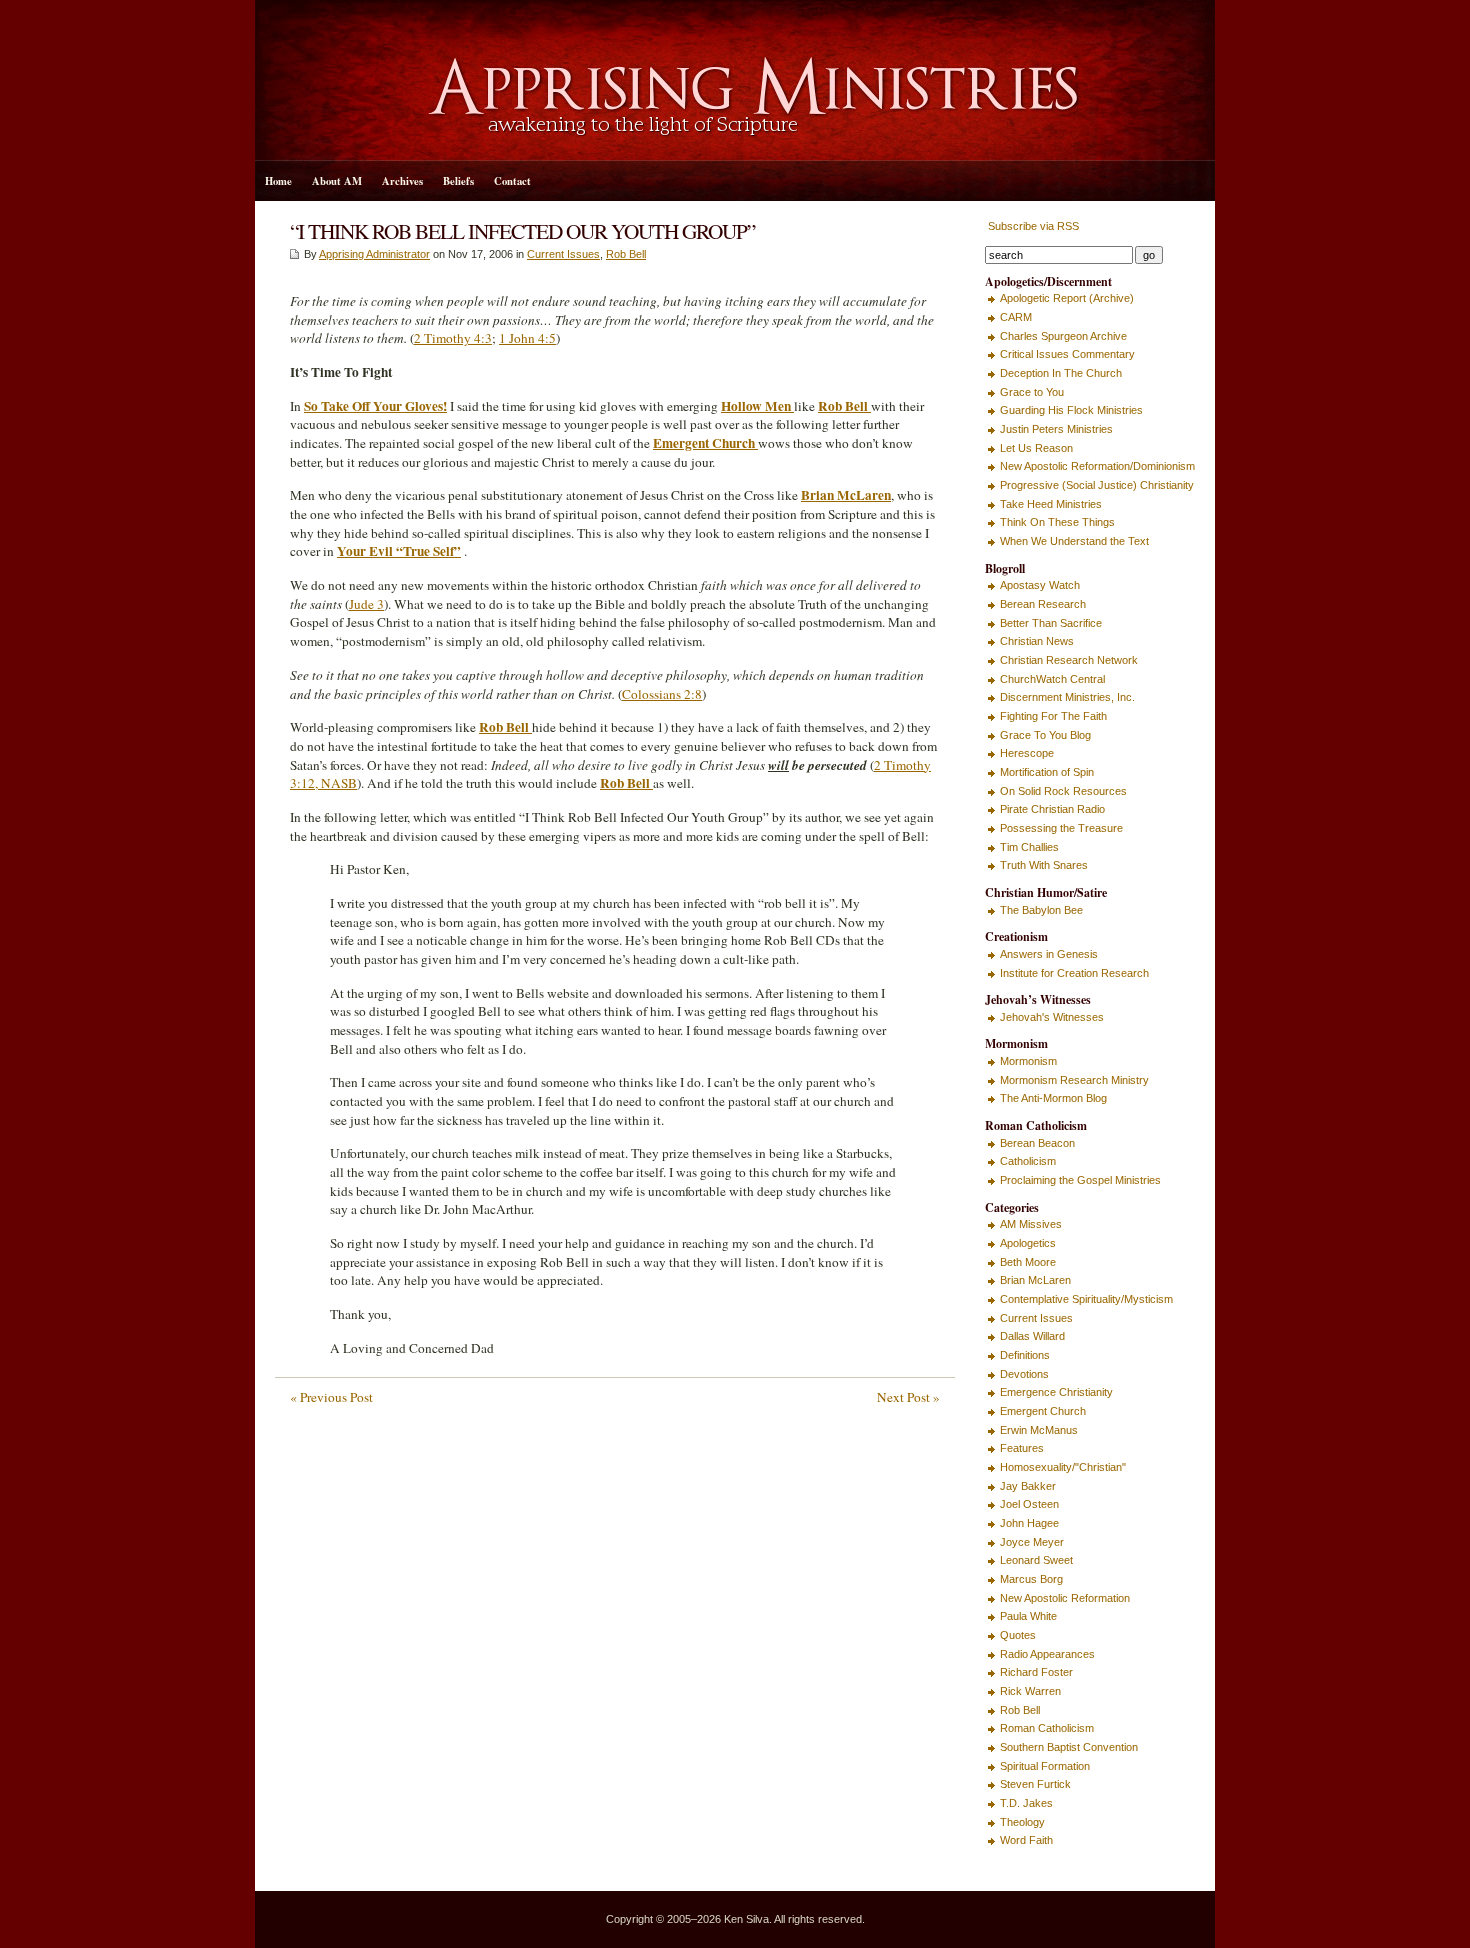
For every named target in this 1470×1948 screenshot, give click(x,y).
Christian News (1037, 641)
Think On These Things (1057, 522)
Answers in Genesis (1049, 954)
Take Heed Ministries (1051, 504)
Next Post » (908, 1397)
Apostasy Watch (1040, 585)
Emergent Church (1043, 1411)
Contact (512, 181)
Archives (402, 181)
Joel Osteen (1029, 1504)
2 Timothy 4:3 (453, 338)
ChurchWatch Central (1052, 679)
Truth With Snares (1044, 865)
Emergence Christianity (1056, 1392)
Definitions (1025, 1355)
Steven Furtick (1035, 1784)
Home (278, 181)
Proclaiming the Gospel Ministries (1080, 1180)
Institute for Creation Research (1074, 973)
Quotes (1018, 1635)
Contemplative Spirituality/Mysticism (1086, 1299)
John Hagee (1029, 1523)
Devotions (1024, 1374)
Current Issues (563, 254)
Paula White (1028, 1616)
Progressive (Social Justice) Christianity (1097, 485)
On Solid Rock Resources (1063, 791)
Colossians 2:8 (662, 694)
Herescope (1027, 753)
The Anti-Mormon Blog (1053, 1098)
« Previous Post (331, 1397)
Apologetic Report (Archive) (1067, 298)
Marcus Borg (1031, 1579)
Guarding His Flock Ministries (1071, 410)
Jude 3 (366, 604)
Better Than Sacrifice (1051, 623)
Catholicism (1028, 1161)
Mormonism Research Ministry (1074, 1080)
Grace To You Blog (1045, 735)
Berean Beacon (1037, 1143)
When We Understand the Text (1074, 541)
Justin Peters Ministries (1056, 429)
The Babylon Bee (1041, 910)
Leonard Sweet (1036, 1560)
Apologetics (1028, 1243)
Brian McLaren (1035, 1280)
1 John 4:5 (527, 338)
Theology (1022, 1822)
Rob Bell (626, 254)
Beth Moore (1028, 1262)
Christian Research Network (1069, 660)
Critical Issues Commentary (1067, 354)
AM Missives (1031, 1224)
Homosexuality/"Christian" (1063, 1467)
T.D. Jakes (1026, 1803)
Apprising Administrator (374, 254)
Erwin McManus (1039, 1430)
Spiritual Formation (1045, 1766)
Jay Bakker (1028, 1486)
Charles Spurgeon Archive (1063, 336)
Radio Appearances (1047, 1654)
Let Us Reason (1036, 448)
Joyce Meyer (1032, 1542)
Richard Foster (1036, 1672)
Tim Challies (1029, 847)
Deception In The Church (1061, 373)
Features (1022, 1448)
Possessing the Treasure (1061, 828)
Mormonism (1028, 1061)
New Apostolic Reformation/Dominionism (1097, 466)
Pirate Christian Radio (1052, 809)
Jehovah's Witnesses (1052, 1017)
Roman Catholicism (1047, 1728)
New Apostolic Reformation (1065, 1598)
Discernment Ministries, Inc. (1067, 697)
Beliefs (458, 181)
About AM (337, 181)
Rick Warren (1030, 1691)
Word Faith (1026, 1840)
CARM (1016, 317)
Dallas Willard (1032, 1336)
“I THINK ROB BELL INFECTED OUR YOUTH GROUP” (522, 230)
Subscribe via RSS (1032, 226)
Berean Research (1043, 604)
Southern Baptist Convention (1069, 1747)
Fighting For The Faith (1053, 716)
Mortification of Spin (1047, 772)
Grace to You (1032, 392)
